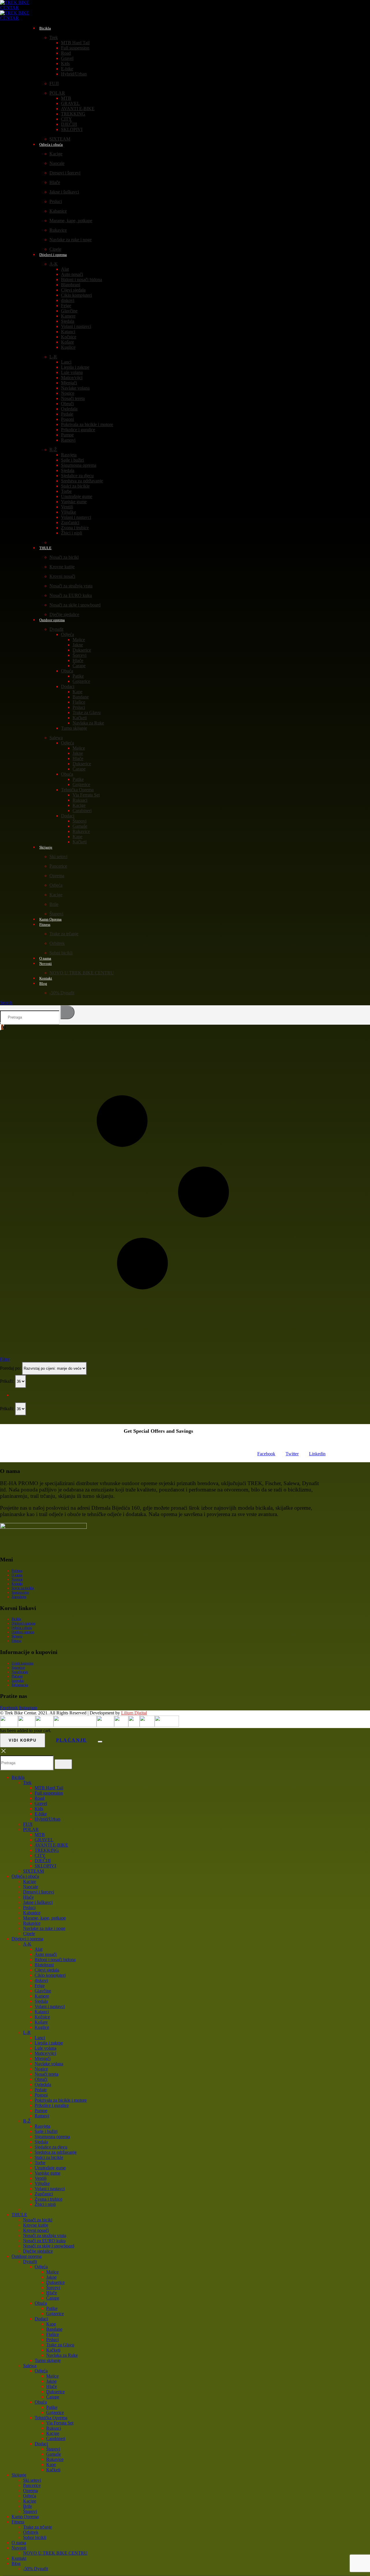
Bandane (81, 697)
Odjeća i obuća (51, 144)
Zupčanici (70, 522)
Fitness (45, 924)
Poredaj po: (11, 1368)
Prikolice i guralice (78, 430)
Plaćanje (17, 1676)
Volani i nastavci (76, 326)
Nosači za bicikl (64, 557)
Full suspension (75, 48)
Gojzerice (81, 681)
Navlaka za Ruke (88, 723)
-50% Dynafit (62, 993)
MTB (66, 98)
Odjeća (67, 634)
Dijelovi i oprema (53, 255)
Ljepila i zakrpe (75, 367)
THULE (45, 548)
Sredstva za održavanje (82, 481)
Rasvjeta (69, 455)
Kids (65, 63)
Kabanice (58, 211)
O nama (17, 1575)
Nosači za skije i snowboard (75, 605)
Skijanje (46, 847)
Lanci (66, 362)
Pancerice (58, 866)
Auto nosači (72, 274)
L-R (53, 357)
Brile (54, 904)
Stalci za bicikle (75, 486)
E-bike (67, 69)
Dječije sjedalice (38, 2251)
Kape (77, 692)
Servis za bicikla (23, 1588)
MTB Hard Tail (75, 43)
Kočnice (69, 337)
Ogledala (69, 409)
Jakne (78, 645)
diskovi (68, 300)
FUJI (54, 83)
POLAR (57, 93)
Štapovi (79, 821)
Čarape (79, 666)
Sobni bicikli (61, 953)
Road (66, 53)
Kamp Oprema (25, 2517)
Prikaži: (8, 1381)
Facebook (266, 1454)
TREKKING (73, 114)
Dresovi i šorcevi (65, 173)
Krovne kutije (62, 567)
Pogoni (67, 419)
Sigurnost (18, 1668)
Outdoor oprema (52, 620)
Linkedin (317, 1454)
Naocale (57, 163)
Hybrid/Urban (74, 74)
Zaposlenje (19, 1597)
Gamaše (80, 826)
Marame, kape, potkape (71, 221)
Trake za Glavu (87, 712)
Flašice (79, 702)
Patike (78, 676)
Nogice (68, 393)
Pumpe (67, 435)
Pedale (67, 414)
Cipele (29, 1934)
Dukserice (82, 650)
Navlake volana (75, 388)
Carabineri (82, 811)
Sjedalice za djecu (77, 476)
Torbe (66, 491)
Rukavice (58, 230)
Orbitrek (57, 943)
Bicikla (45, 28)
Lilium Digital (134, 1713)
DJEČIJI (69, 124)
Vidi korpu (23, 1740)
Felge (66, 306)
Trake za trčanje (64, 934)
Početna (17, 1571)
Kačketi (80, 718)
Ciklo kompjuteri (76, 295)
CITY (66, 119)
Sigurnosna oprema (79, 465)
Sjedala (68, 321)
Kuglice (68, 347)
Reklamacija (20, 1685)
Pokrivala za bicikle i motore (87, 424)
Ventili (67, 507)
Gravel (67, 58)
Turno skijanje (74, 728)
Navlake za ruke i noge (71, 240)
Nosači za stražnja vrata (71, 586)
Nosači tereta (73, 398)
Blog (43, 983)
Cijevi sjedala (73, 290)
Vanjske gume (74, 502)
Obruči (67, 404)
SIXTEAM (34, 1871)
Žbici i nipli (72, 533)
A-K (54, 264)
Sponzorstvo (20, 1592)
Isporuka (18, 1681)
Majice (79, 640)
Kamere (68, 316)
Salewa (56, 738)
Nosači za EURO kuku (71, 595)
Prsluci (56, 201)
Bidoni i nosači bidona (82, 280)
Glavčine (69, 311)
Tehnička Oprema (77, 790)
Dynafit (56, 629)
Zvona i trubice (75, 528)
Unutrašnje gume (77, 496)
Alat (65, 269)
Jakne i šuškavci (64, 192)
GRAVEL (70, 103)
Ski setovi (58, 856)
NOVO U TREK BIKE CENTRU (82, 973)
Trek (54, 37)
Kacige (56, 154)
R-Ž (53, 450)
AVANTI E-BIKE (78, 109)
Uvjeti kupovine (23, 1663)
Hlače (55, 182)
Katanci (68, 332)
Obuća (67, 671)
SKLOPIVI (72, 129)
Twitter (292, 1454)
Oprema (57, 876)
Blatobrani (71, 285)
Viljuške (69, 512)
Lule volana (72, 372)
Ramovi (68, 440)
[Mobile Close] (3, 1753)
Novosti (46, 964)
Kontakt (17, 1584)
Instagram (28, 1708)
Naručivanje (20, 1672)
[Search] (67, 1012)
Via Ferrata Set (86, 795)
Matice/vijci (72, 378)
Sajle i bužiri (72, 460)
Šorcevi (79, 655)
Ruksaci (80, 800)
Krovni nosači (62, 576)
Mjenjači (69, 383)
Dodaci (68, 686)
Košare (67, 342)
